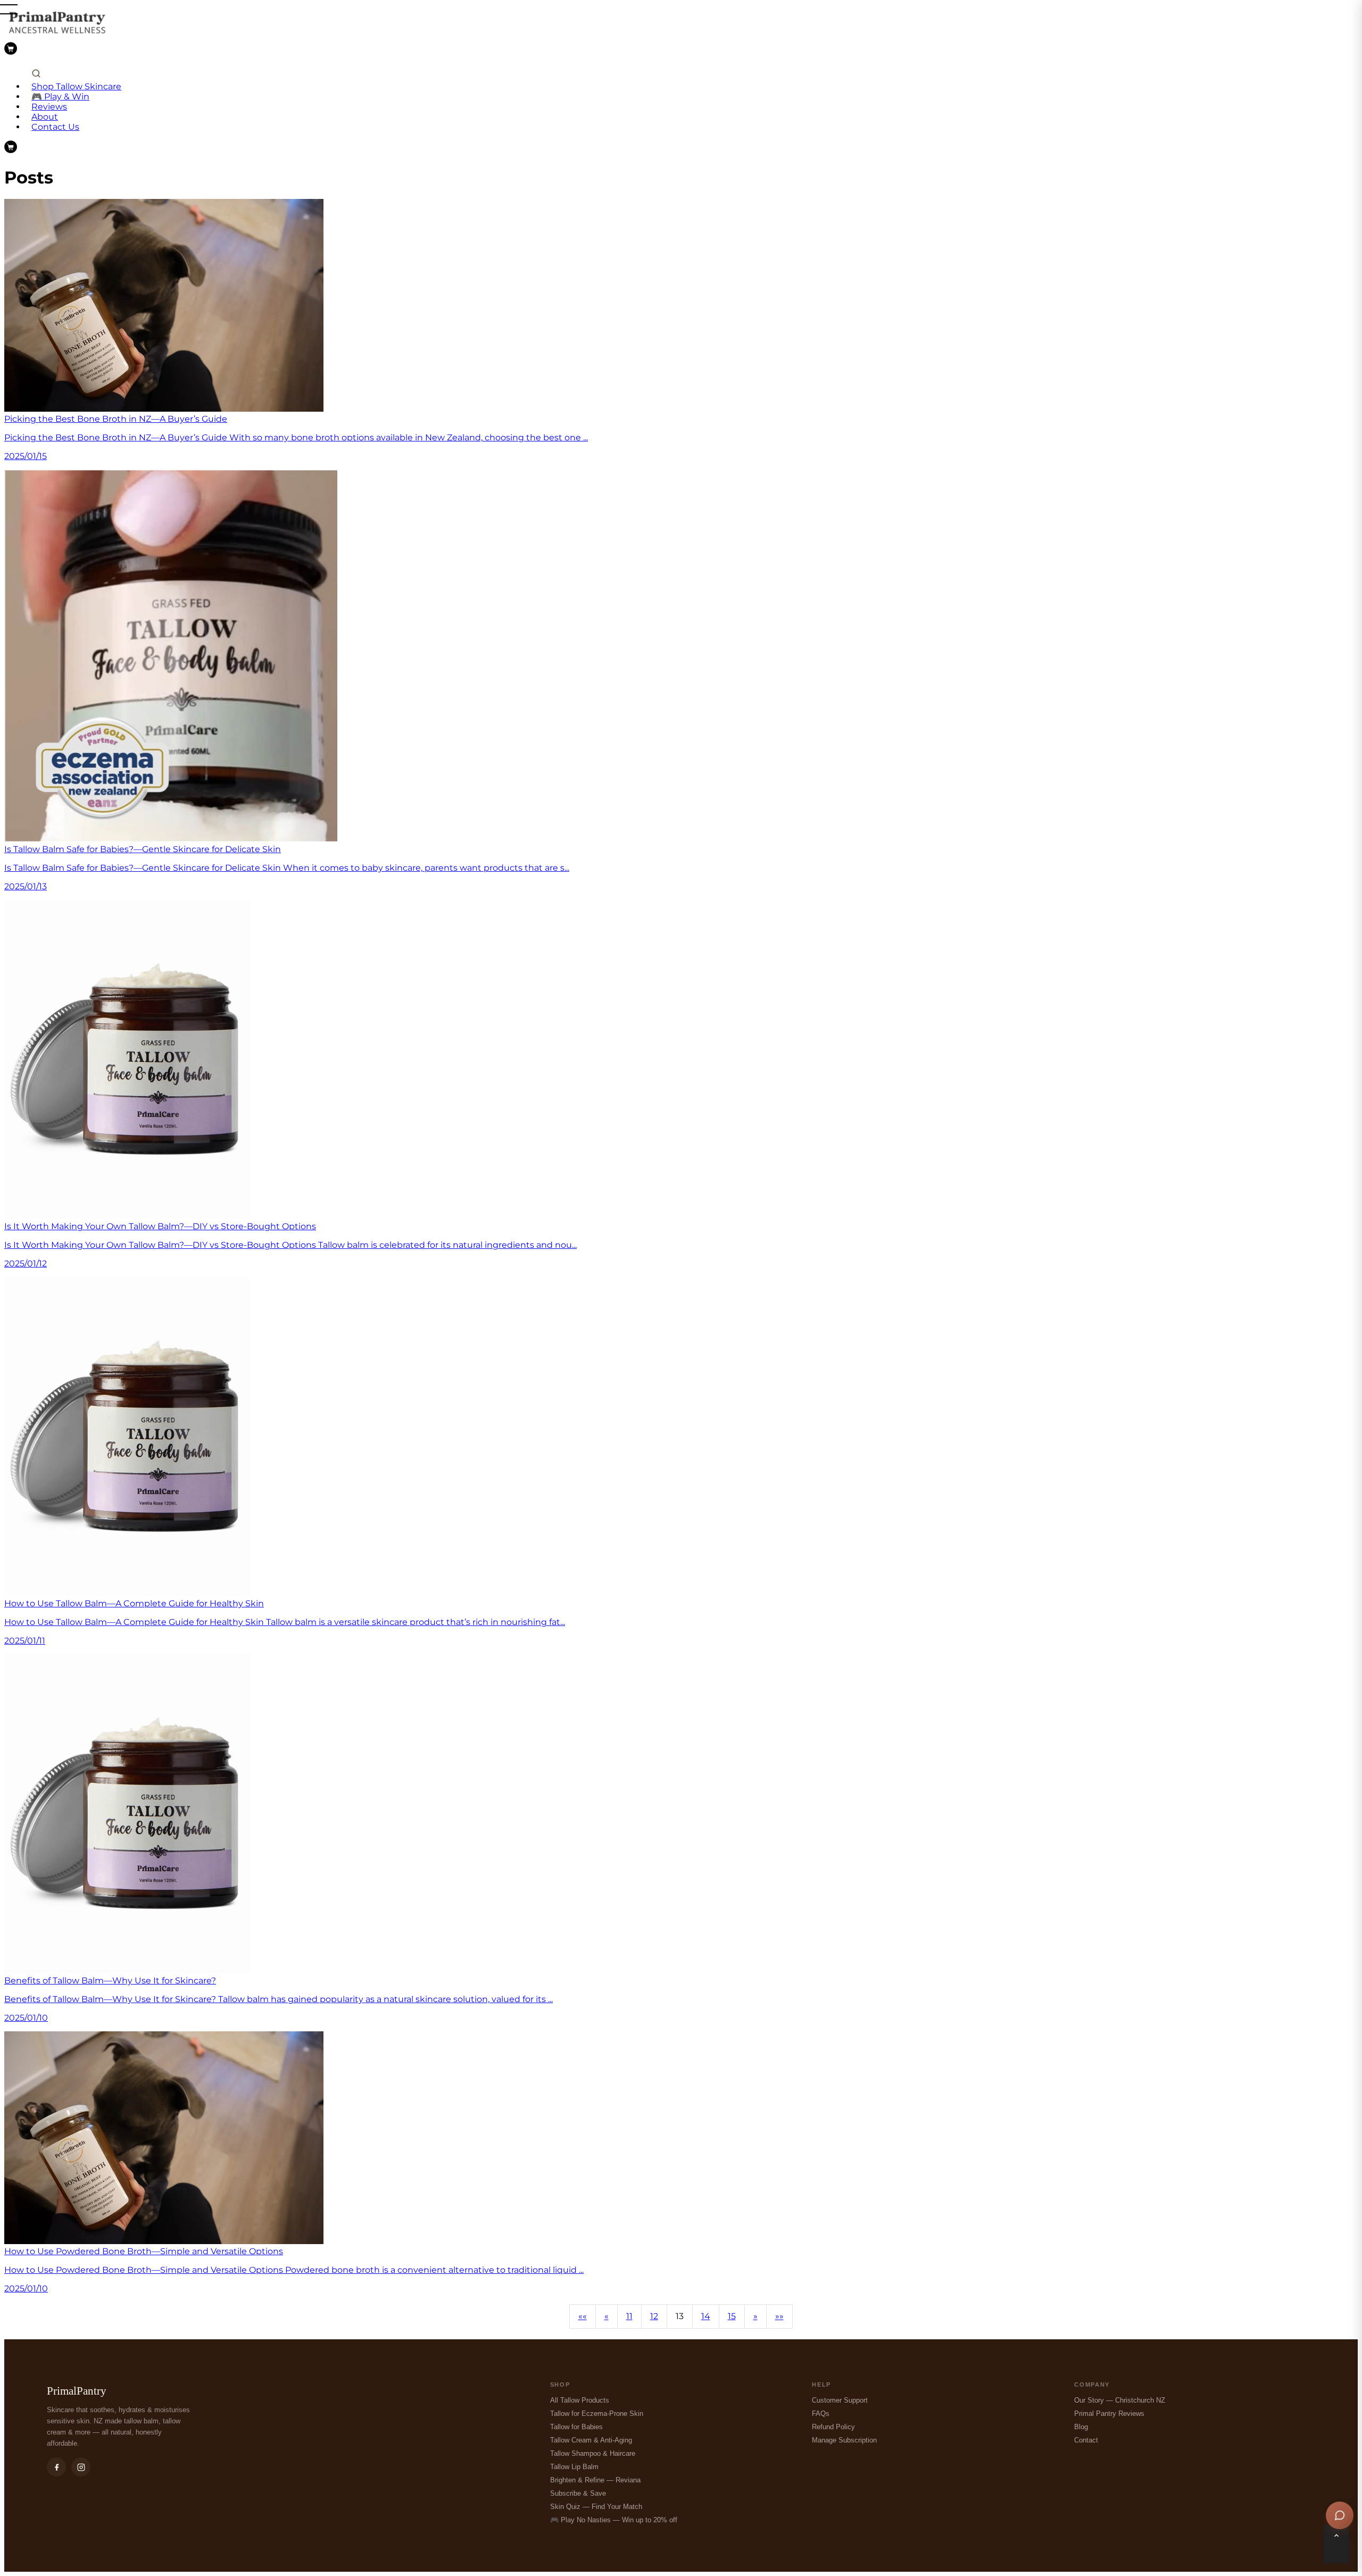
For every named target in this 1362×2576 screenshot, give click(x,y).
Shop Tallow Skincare (76, 86)
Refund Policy (833, 2427)
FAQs (821, 2414)
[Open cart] (11, 49)
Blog (1081, 2427)
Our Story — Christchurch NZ (1120, 2400)
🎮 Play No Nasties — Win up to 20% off (614, 2520)
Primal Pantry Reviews (1109, 2414)
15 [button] (732, 2316)
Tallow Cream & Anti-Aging (591, 2440)
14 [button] (706, 2316)
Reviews (49, 107)
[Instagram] (81, 2467)
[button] (583, 2316)
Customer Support (840, 2400)
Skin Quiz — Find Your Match (596, 2507)
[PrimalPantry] (57, 37)
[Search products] (36, 74)
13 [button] (680, 2316)
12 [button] (654, 2316)
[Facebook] (56, 2467)
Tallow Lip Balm (574, 2467)
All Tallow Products (580, 2400)
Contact (1086, 2440)
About (45, 117)
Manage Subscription (844, 2440)
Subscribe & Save (578, 2493)
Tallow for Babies (576, 2427)
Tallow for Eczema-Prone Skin (597, 2414)
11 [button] (629, 2316)
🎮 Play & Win (60, 97)
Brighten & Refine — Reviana (595, 2480)
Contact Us (55, 127)
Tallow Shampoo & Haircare (593, 2453)
